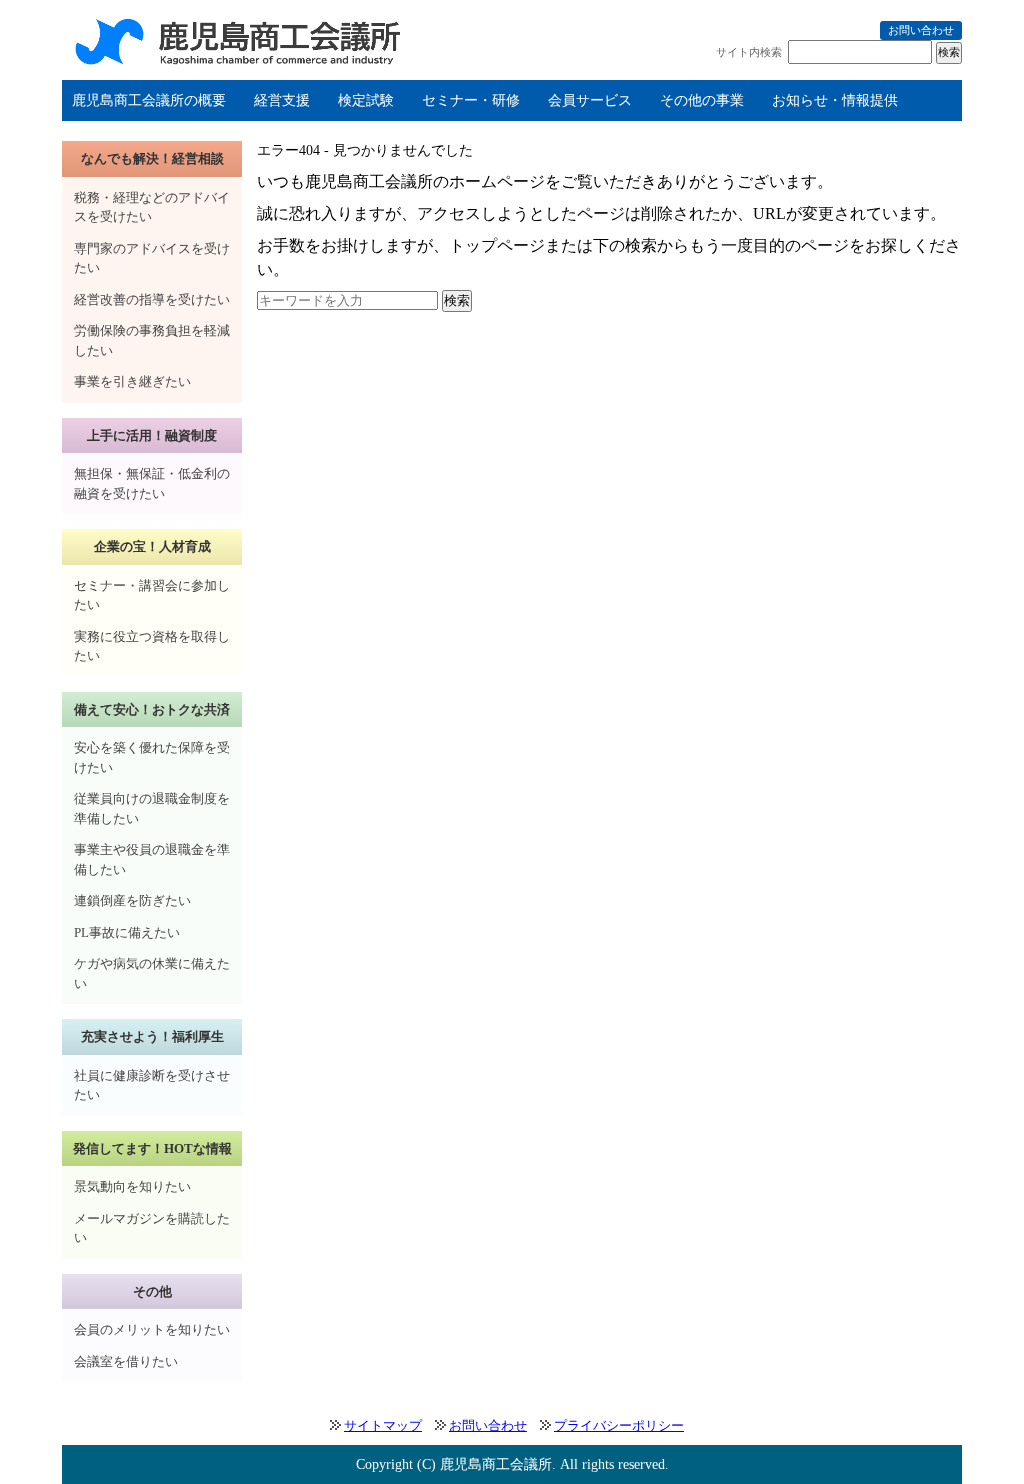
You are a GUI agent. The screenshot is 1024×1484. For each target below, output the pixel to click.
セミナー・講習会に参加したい (152, 595)
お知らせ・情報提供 (835, 100)
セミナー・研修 (471, 100)
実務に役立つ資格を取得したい (152, 646)
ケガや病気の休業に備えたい (152, 973)
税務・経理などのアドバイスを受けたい (152, 207)
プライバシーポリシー (619, 1425)
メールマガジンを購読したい (152, 1228)
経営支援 (282, 100)
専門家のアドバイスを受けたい (152, 258)
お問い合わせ (921, 30)
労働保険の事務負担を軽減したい (152, 340)
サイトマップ (383, 1425)
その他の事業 (702, 100)
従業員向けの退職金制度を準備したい (152, 808)
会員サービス (590, 100)
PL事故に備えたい (127, 932)
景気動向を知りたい (132, 1186)
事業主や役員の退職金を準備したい (152, 859)
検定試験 (366, 100)
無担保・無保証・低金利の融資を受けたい (152, 483)
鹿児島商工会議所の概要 (149, 100)
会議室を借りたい (126, 1361)
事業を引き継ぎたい (132, 381)
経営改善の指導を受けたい (152, 299)
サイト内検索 (749, 52)
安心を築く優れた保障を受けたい (152, 757)
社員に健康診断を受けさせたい (152, 1085)
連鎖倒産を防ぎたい (132, 900)
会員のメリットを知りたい (152, 1329)
